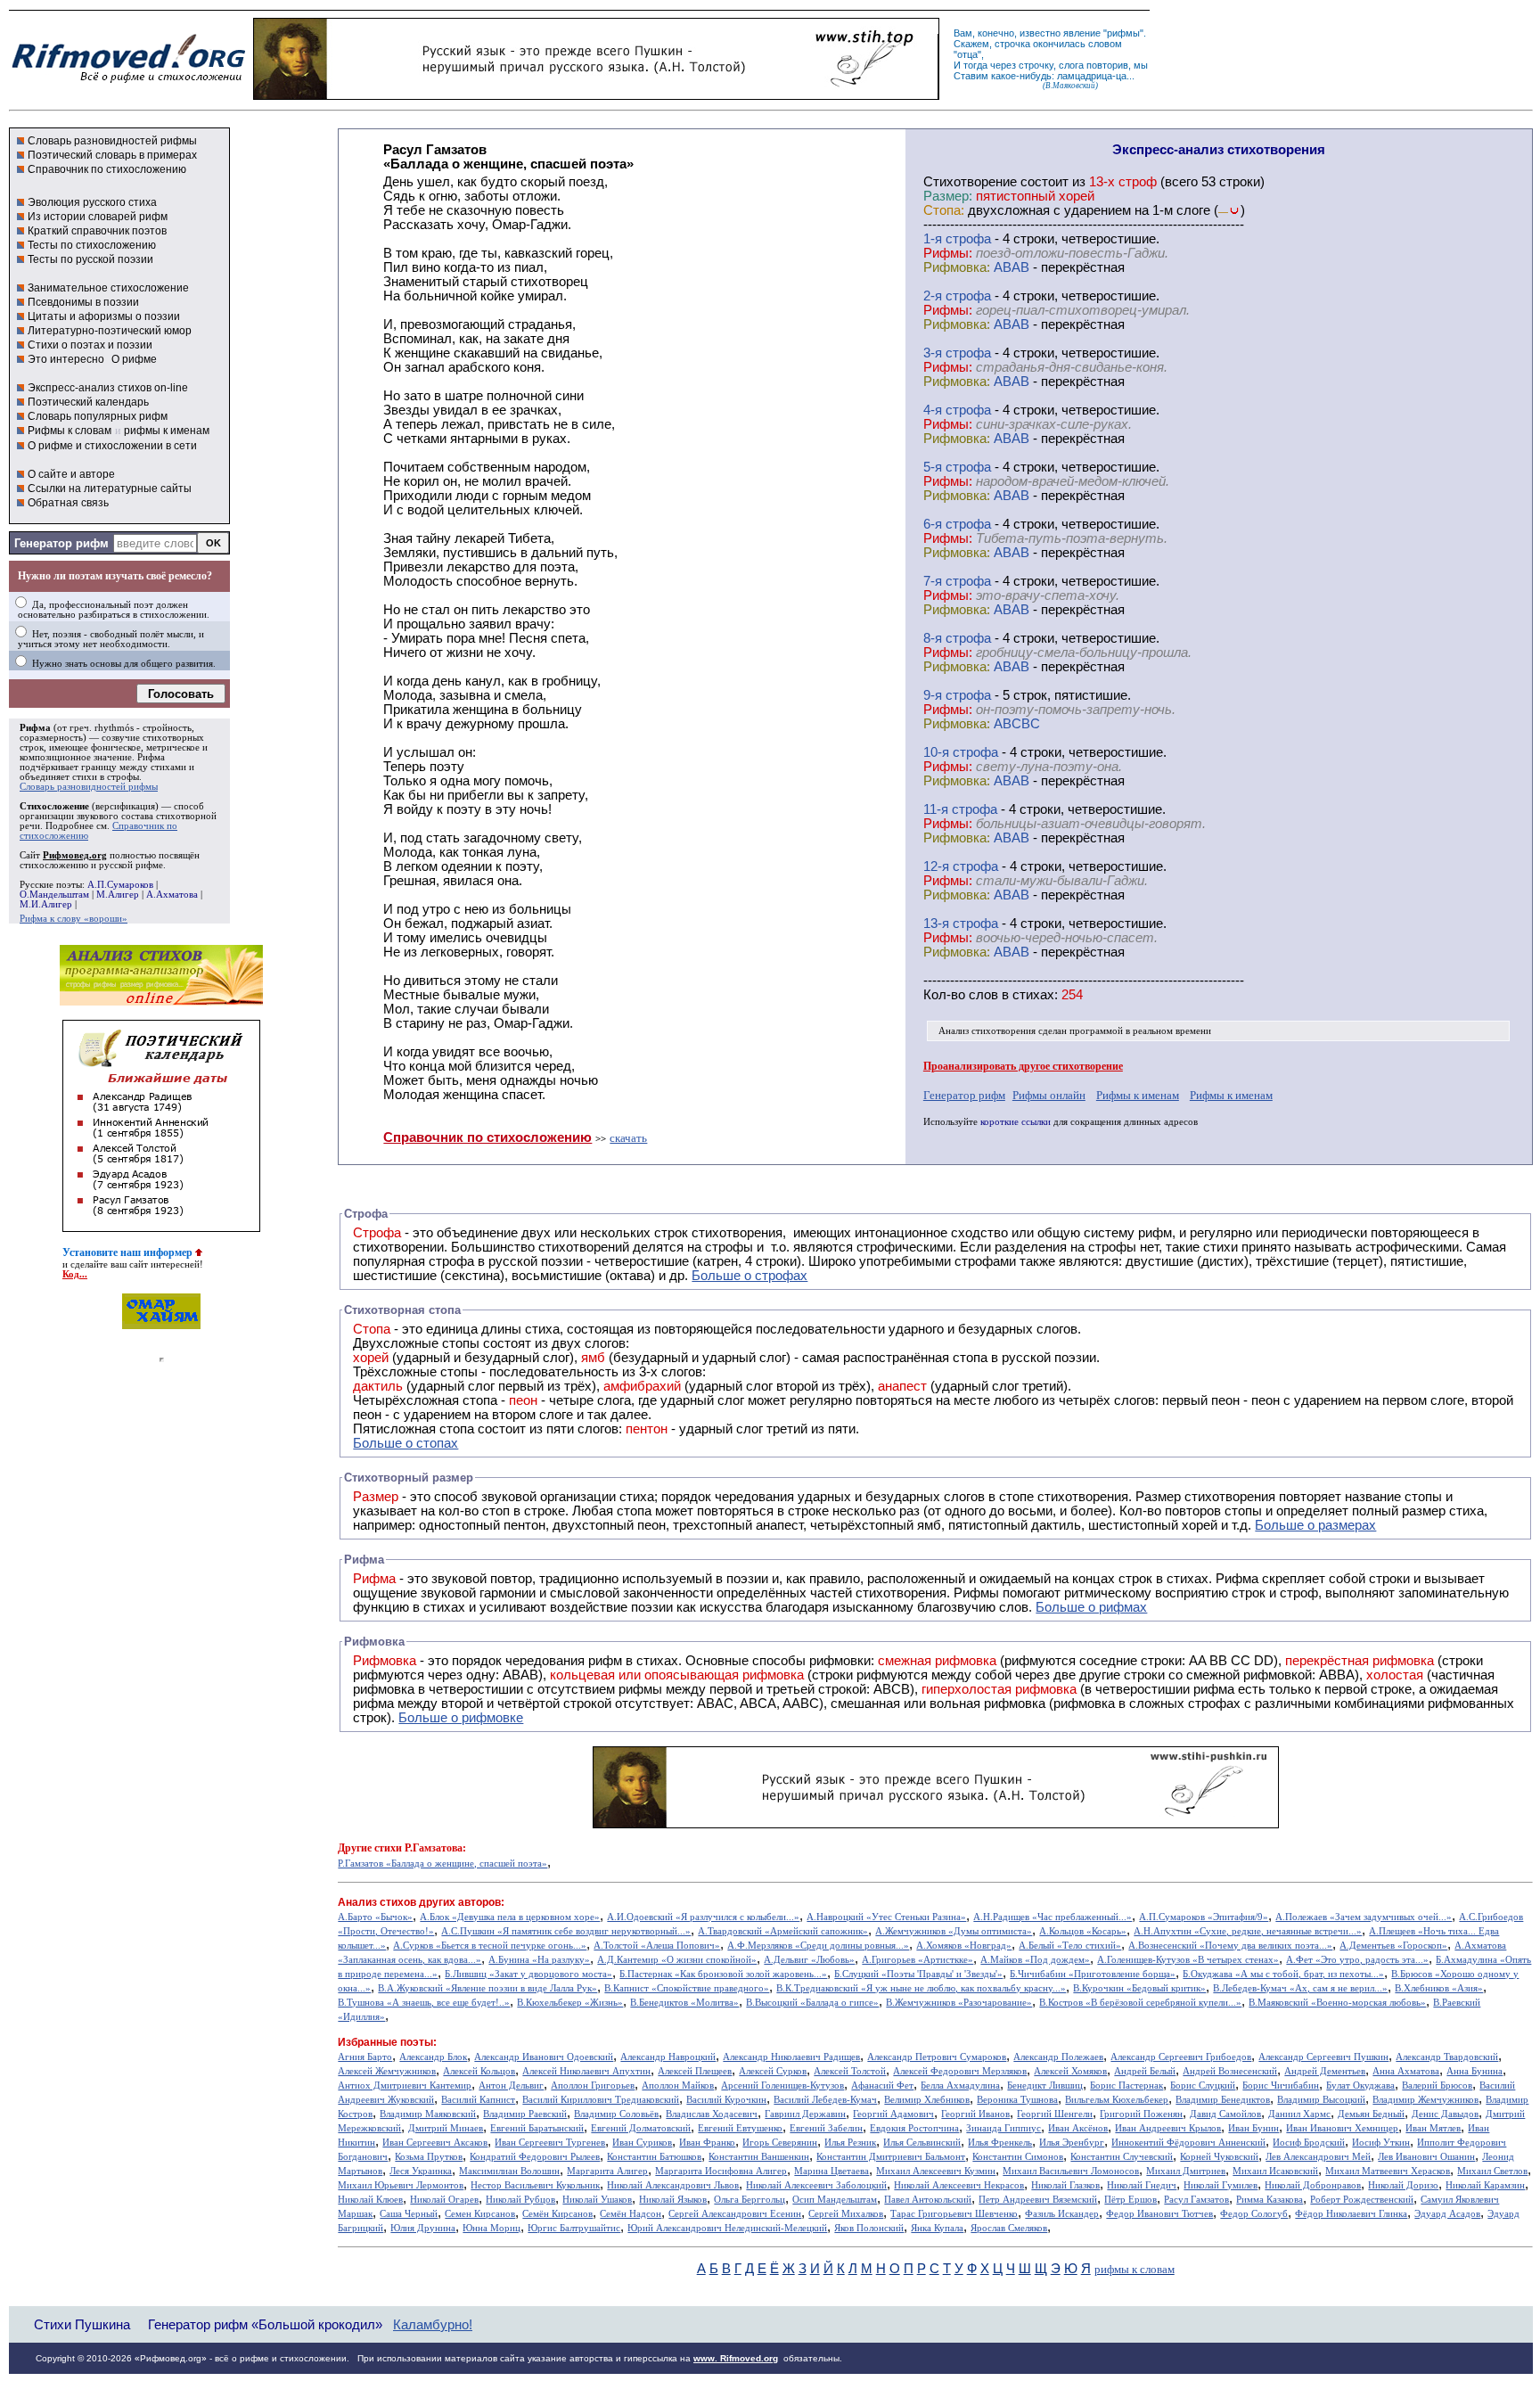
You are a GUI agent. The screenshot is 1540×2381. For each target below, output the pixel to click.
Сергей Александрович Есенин (735, 2214)
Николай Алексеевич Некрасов (959, 2185)
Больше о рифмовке (461, 1718)
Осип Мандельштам (835, 2200)
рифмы (1123, 33)
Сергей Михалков (846, 2214)
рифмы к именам (167, 431)
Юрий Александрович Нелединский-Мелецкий (727, 2228)
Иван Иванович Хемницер (1342, 2128)
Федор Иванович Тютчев (1159, 2214)
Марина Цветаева (831, 2171)
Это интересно (66, 359)
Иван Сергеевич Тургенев (550, 2143)
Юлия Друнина (423, 2228)
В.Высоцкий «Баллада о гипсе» (812, 2003)
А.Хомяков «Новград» (964, 1946)
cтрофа (968, 239)
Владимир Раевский (525, 2114)
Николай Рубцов (520, 2200)
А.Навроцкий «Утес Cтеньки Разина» (886, 1917)
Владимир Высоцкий (1321, 2100)
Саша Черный (409, 2214)
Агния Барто (365, 2057)
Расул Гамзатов (1196, 2200)
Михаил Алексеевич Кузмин (936, 2171)
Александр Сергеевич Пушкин (1323, 2057)
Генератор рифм (61, 543)
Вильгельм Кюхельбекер (1117, 2100)
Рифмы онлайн (1049, 1095)
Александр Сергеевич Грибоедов (1181, 2057)
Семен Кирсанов (480, 2214)
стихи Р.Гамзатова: (420, 1848)
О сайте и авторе (71, 474)
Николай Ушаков (597, 2200)
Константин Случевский (1122, 2157)
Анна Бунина (1474, 2071)
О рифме (134, 359)
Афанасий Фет (882, 2085)
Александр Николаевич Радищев (791, 2057)
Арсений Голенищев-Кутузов (782, 2085)
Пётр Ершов (1130, 2200)
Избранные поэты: (387, 2042)
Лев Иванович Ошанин (1426, 2157)
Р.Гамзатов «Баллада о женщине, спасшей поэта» (442, 1864)
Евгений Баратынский (537, 2128)
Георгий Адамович (893, 2114)
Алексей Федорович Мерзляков (960, 2071)
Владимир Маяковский (428, 2114)
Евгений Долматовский (641, 2128)
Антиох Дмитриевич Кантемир (405, 2085)
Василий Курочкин (726, 2100)
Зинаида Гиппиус (1003, 2128)
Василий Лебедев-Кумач (825, 2100)
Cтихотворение (970, 182)
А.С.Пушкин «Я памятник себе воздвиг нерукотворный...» (566, 1931)
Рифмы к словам (70, 431)
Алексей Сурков (773, 2071)
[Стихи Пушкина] (596, 95)
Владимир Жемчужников (1425, 2100)
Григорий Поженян (1141, 2114)
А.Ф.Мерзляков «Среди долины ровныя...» (818, 1946)
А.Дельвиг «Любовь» (809, 1960)
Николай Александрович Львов (673, 2185)
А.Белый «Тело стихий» (1070, 1946)
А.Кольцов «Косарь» (1083, 1931)
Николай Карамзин (1485, 2185)
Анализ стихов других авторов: (421, 1902)
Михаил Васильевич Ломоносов (1071, 2171)
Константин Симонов (1018, 2157)
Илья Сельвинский (922, 2143)
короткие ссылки (1016, 1122)
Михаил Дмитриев (1186, 2171)
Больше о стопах (405, 1443)
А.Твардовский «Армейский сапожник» (783, 1931)
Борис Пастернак (1126, 2085)
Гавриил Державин (805, 2114)
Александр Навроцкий (668, 2057)
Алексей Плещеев (695, 2071)
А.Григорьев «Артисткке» (917, 1960)
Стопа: (944, 210)
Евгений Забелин (826, 2128)
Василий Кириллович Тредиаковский (601, 2100)
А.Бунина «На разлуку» (539, 1960)
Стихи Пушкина (82, 2324)
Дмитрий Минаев (446, 2128)
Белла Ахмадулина (960, 2085)
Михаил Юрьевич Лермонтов (401, 2185)
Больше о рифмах (1091, 1607)
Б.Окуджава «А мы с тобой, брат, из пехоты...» (1283, 1974)
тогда (975, 65)
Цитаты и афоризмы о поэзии (104, 316)
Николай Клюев (370, 2200)
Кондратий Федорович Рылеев (535, 2157)
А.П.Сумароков (120, 885)
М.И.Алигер (46, 904)
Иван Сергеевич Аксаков (435, 2143)
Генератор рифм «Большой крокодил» (265, 2324)
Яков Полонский (869, 2228)
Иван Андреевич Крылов (1168, 2128)
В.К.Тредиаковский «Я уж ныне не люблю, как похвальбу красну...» (921, 1988)
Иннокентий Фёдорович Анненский (1188, 2143)
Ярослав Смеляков (1009, 2228)
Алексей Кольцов (479, 2071)
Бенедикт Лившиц (1045, 2085)
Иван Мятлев (1433, 2128)
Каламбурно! (433, 2325)
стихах (1033, 995)
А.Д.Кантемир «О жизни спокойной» (677, 1960)
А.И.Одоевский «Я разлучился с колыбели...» (703, 1917)
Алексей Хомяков (1070, 2071)
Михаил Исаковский (1275, 2171)
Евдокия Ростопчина (914, 2128)
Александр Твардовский (1447, 2057)
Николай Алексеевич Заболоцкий (816, 2185)
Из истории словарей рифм (98, 217)
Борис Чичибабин (1281, 2085)
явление (1082, 33)
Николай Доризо (1403, 2185)
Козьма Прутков (429, 2157)
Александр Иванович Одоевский (544, 2057)
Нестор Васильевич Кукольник (535, 2185)
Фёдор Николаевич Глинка (1351, 2214)
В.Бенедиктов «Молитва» (684, 2003)
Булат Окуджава (1360, 2085)
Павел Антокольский (928, 2200)
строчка (1012, 44)
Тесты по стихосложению (92, 245)
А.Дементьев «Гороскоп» (1393, 1946)
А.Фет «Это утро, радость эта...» (1357, 1960)
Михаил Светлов (1492, 2171)
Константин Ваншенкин (759, 2157)
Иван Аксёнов (1078, 2128)
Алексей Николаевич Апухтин (586, 2071)
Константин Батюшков (654, 2157)
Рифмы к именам (1138, 1095)
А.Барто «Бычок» (375, 1917)
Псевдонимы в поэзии (83, 302)
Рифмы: (948, 253)
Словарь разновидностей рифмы (112, 141)
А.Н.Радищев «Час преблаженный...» (1053, 1917)
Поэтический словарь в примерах (112, 155)
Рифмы (976, 1593)
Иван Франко (707, 2143)
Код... (75, 1274)
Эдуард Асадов (1447, 2214)
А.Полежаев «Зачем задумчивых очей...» (1364, 1917)
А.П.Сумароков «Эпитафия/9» (1204, 1917)
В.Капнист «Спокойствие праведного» (687, 1988)
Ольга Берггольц (750, 2200)
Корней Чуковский (1219, 2157)
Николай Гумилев (1221, 2185)
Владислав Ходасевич (712, 2114)
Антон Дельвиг (511, 2085)
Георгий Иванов (975, 2114)
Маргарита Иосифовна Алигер (721, 2171)
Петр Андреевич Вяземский (1038, 2200)
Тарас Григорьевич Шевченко (954, 2214)
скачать (628, 1138)
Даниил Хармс (1299, 2114)
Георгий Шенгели (1055, 2114)
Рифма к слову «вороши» (74, 919)
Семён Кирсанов (557, 2214)
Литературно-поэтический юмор (110, 331)
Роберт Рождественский (1362, 2200)
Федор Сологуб (1254, 2214)
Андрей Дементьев (1325, 2071)
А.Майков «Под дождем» (1035, 1960)
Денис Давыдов (1445, 2114)
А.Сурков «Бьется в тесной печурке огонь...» (490, 1946)
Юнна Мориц (491, 2228)
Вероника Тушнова (1017, 2100)
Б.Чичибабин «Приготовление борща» (1093, 1974)
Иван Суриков (642, 2143)
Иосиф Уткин (1381, 2143)
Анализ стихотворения (987, 1031)
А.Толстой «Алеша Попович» (657, 1946)
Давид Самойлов (1225, 2114)
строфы (123, 777)
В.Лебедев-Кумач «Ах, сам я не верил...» (1300, 1988)
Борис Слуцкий (1203, 2085)
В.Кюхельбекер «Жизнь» (570, 2003)
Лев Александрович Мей (1318, 2157)
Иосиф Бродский (1309, 2143)
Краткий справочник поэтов (97, 231)
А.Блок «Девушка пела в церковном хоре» (510, 1917)
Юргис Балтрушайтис (574, 2228)
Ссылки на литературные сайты (110, 489)
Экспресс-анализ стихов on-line (108, 388)
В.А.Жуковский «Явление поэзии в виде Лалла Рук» (487, 1988)
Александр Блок (433, 2057)
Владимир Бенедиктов (1223, 2100)
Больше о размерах (1315, 1525)
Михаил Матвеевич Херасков (1388, 2171)
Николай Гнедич (1142, 2185)
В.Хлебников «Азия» (1439, 1988)
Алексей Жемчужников (387, 2071)
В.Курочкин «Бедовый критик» (1139, 1988)
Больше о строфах (750, 1276)
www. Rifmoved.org (736, 2358)
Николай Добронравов (1313, 2185)
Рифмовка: (957, 267)
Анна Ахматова (1406, 2071)
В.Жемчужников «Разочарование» (959, 2003)
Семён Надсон (631, 2214)
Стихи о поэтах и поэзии (90, 345)
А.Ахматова (172, 895)
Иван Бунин (1253, 2128)
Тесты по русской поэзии (90, 259)
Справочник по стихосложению (107, 169)
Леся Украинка (421, 2171)
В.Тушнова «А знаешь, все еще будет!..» (424, 2003)
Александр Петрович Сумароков (937, 2057)
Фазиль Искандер (1062, 2214)
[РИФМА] (128, 83)
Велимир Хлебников (927, 2100)
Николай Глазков (1065, 2185)
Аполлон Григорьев (593, 2085)
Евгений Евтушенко (740, 2128)
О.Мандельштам (54, 895)
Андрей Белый (1145, 2071)
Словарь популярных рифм (98, 416)
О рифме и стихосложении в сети (112, 446)
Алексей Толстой (850, 2071)
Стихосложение (54, 806)
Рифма (35, 728)
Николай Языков (673, 2200)
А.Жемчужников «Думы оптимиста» (954, 1931)
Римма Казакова (1270, 2200)
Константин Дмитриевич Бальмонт (891, 2157)
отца (967, 54)
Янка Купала (937, 2228)
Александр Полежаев (1058, 2057)
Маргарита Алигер (607, 2171)
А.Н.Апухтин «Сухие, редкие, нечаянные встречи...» (1248, 1931)
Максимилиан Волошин (509, 2171)
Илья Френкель (1000, 2143)
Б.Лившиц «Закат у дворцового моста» (528, 1974)
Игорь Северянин (780, 2143)
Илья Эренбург (1072, 2143)
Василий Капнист (478, 2100)
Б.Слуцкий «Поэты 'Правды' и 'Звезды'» (918, 1974)
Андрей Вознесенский (1230, 2071)
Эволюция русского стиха (92, 202)
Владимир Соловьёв (616, 2114)
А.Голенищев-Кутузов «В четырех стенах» (1188, 1960)
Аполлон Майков (678, 2085)
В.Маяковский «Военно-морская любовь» (1337, 2003)
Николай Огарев (444, 2200)
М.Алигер (118, 895)
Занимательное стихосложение (108, 288)
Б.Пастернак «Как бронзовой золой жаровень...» (723, 1974)
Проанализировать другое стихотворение (1023, 1066)
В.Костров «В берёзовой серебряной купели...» (1140, 2003)
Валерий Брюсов (1437, 2085)
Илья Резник (850, 2143)
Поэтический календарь (88, 402)
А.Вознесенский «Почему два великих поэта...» (1230, 1946)
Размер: (948, 196)
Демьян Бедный (1371, 2114)
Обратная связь (68, 503)
